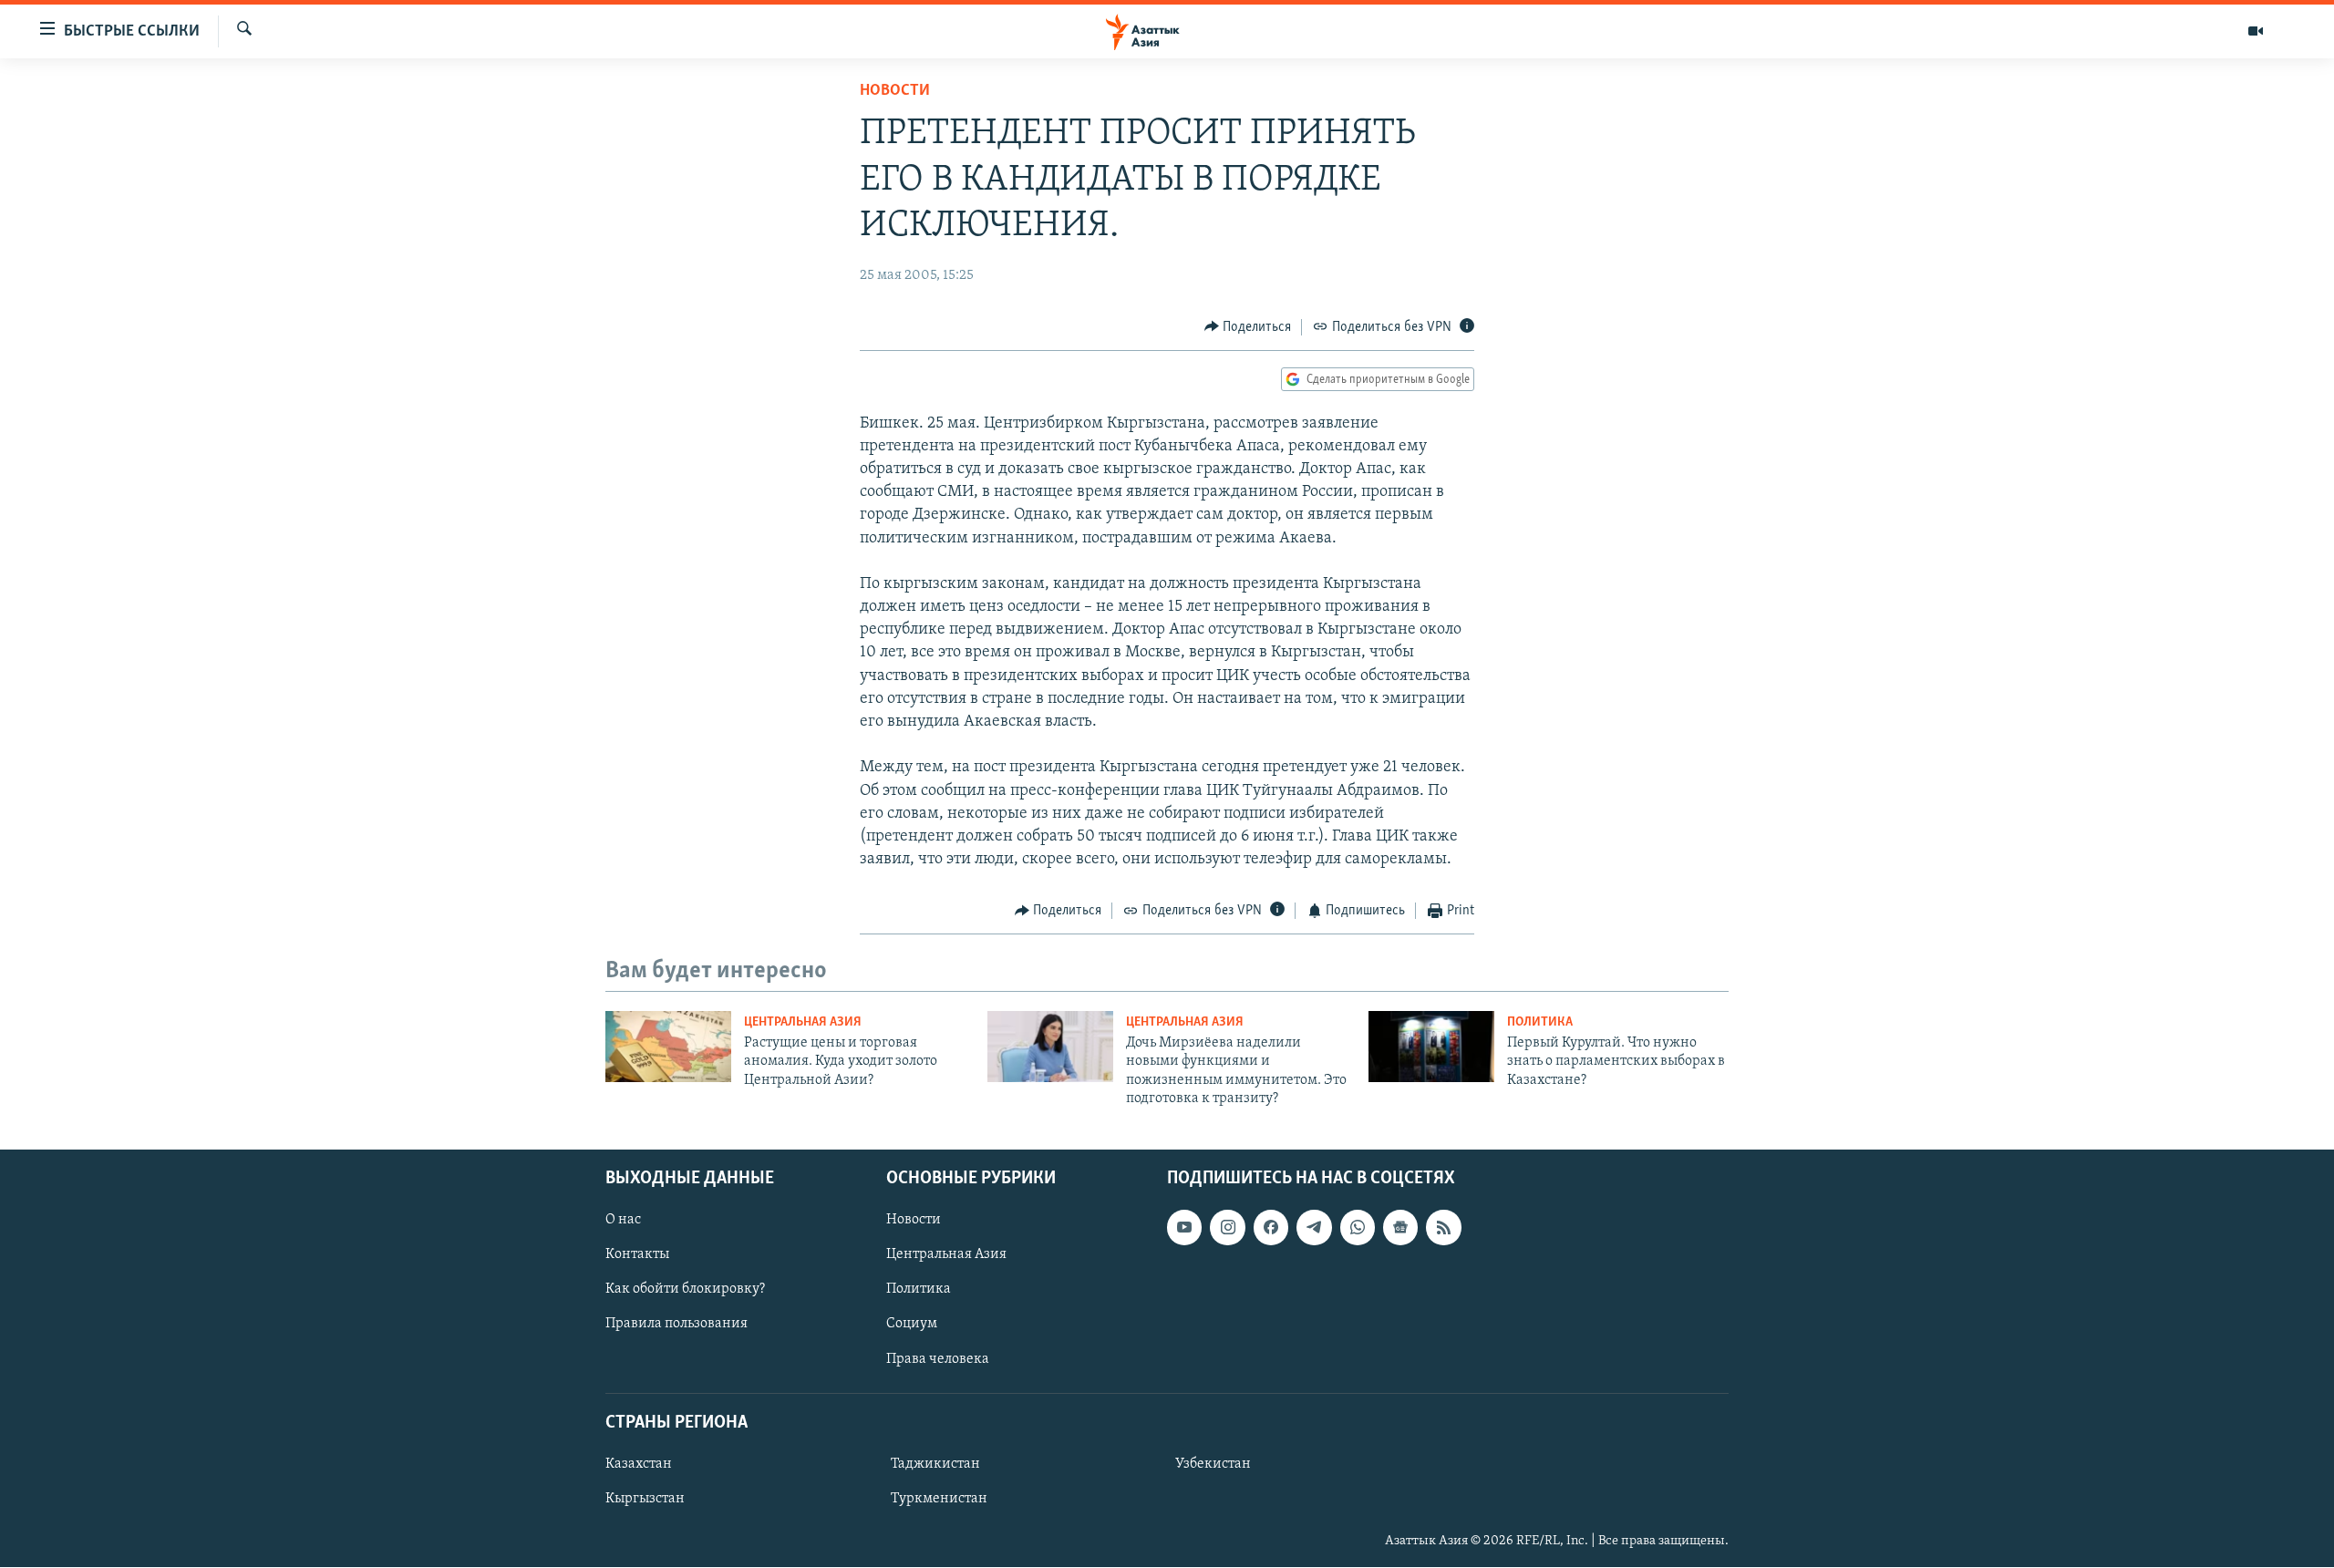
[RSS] (1443, 1228)
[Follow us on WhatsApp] (1358, 1228)
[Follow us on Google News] (1400, 1228)
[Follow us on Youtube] (1184, 1228)
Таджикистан (935, 1464)
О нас (623, 1221)
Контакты (637, 1255)
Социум (912, 1325)
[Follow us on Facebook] (1271, 1228)
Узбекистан (1213, 1464)
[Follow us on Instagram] (1227, 1228)
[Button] (1248, 327)
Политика (1540, 1022)
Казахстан (639, 1464)
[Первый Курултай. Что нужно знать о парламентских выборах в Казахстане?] (1431, 1047)
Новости (895, 91)
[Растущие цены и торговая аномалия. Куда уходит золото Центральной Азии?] (668, 1047)
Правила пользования (676, 1325)
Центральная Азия (803, 1022)
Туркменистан (939, 1499)
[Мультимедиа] (2256, 31)
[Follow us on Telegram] (1314, 1228)
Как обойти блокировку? (685, 1290)
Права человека (938, 1359)
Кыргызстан (645, 1499)
